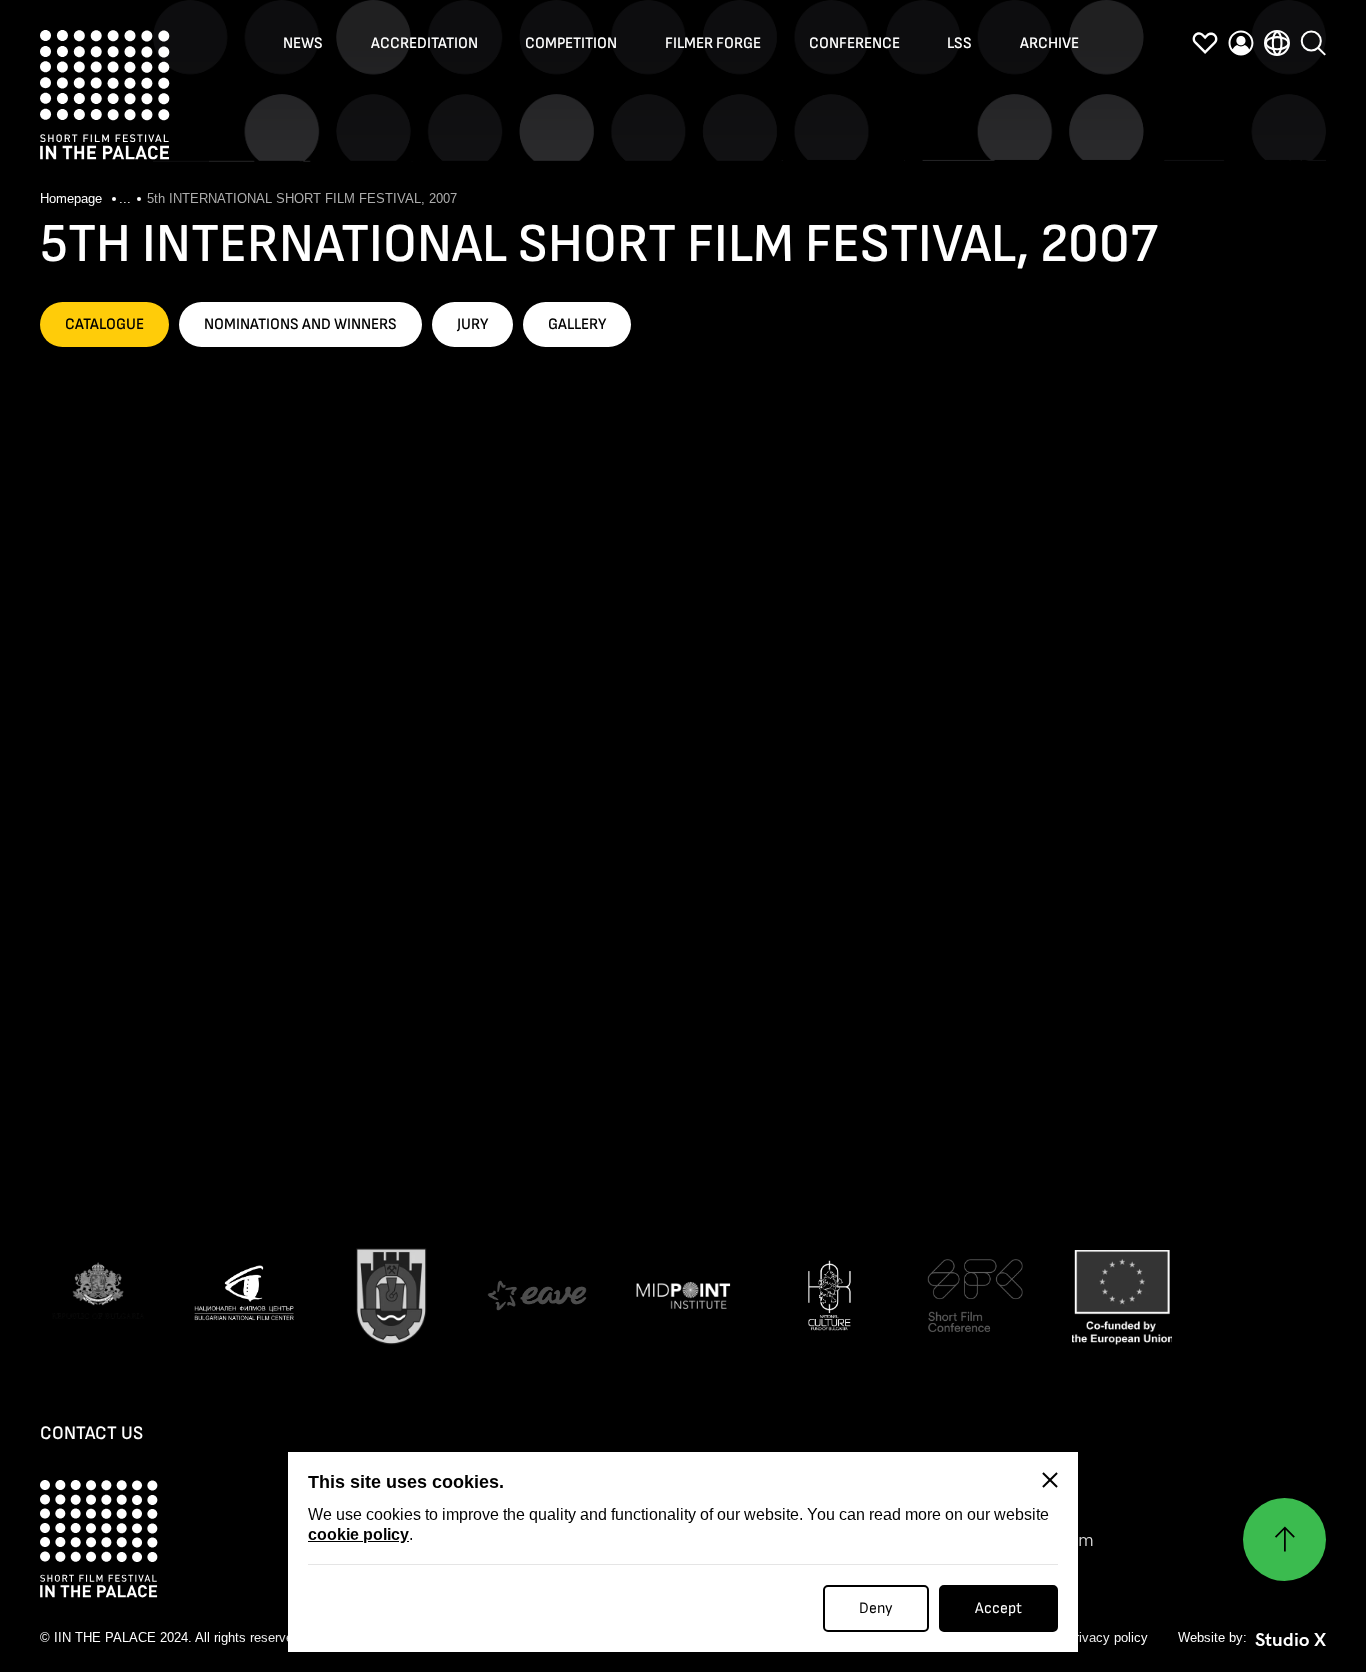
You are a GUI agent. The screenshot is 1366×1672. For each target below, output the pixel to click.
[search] (1313, 43)
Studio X (1290, 1640)
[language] (1277, 43)
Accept (998, 1608)
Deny (876, 1608)
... (125, 198)
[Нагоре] (1284, 1539)
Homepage (73, 198)
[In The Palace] (105, 95)
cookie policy (358, 1534)
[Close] (1050, 1480)
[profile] (1241, 43)
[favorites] (1205, 43)
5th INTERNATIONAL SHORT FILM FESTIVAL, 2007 (302, 198)
